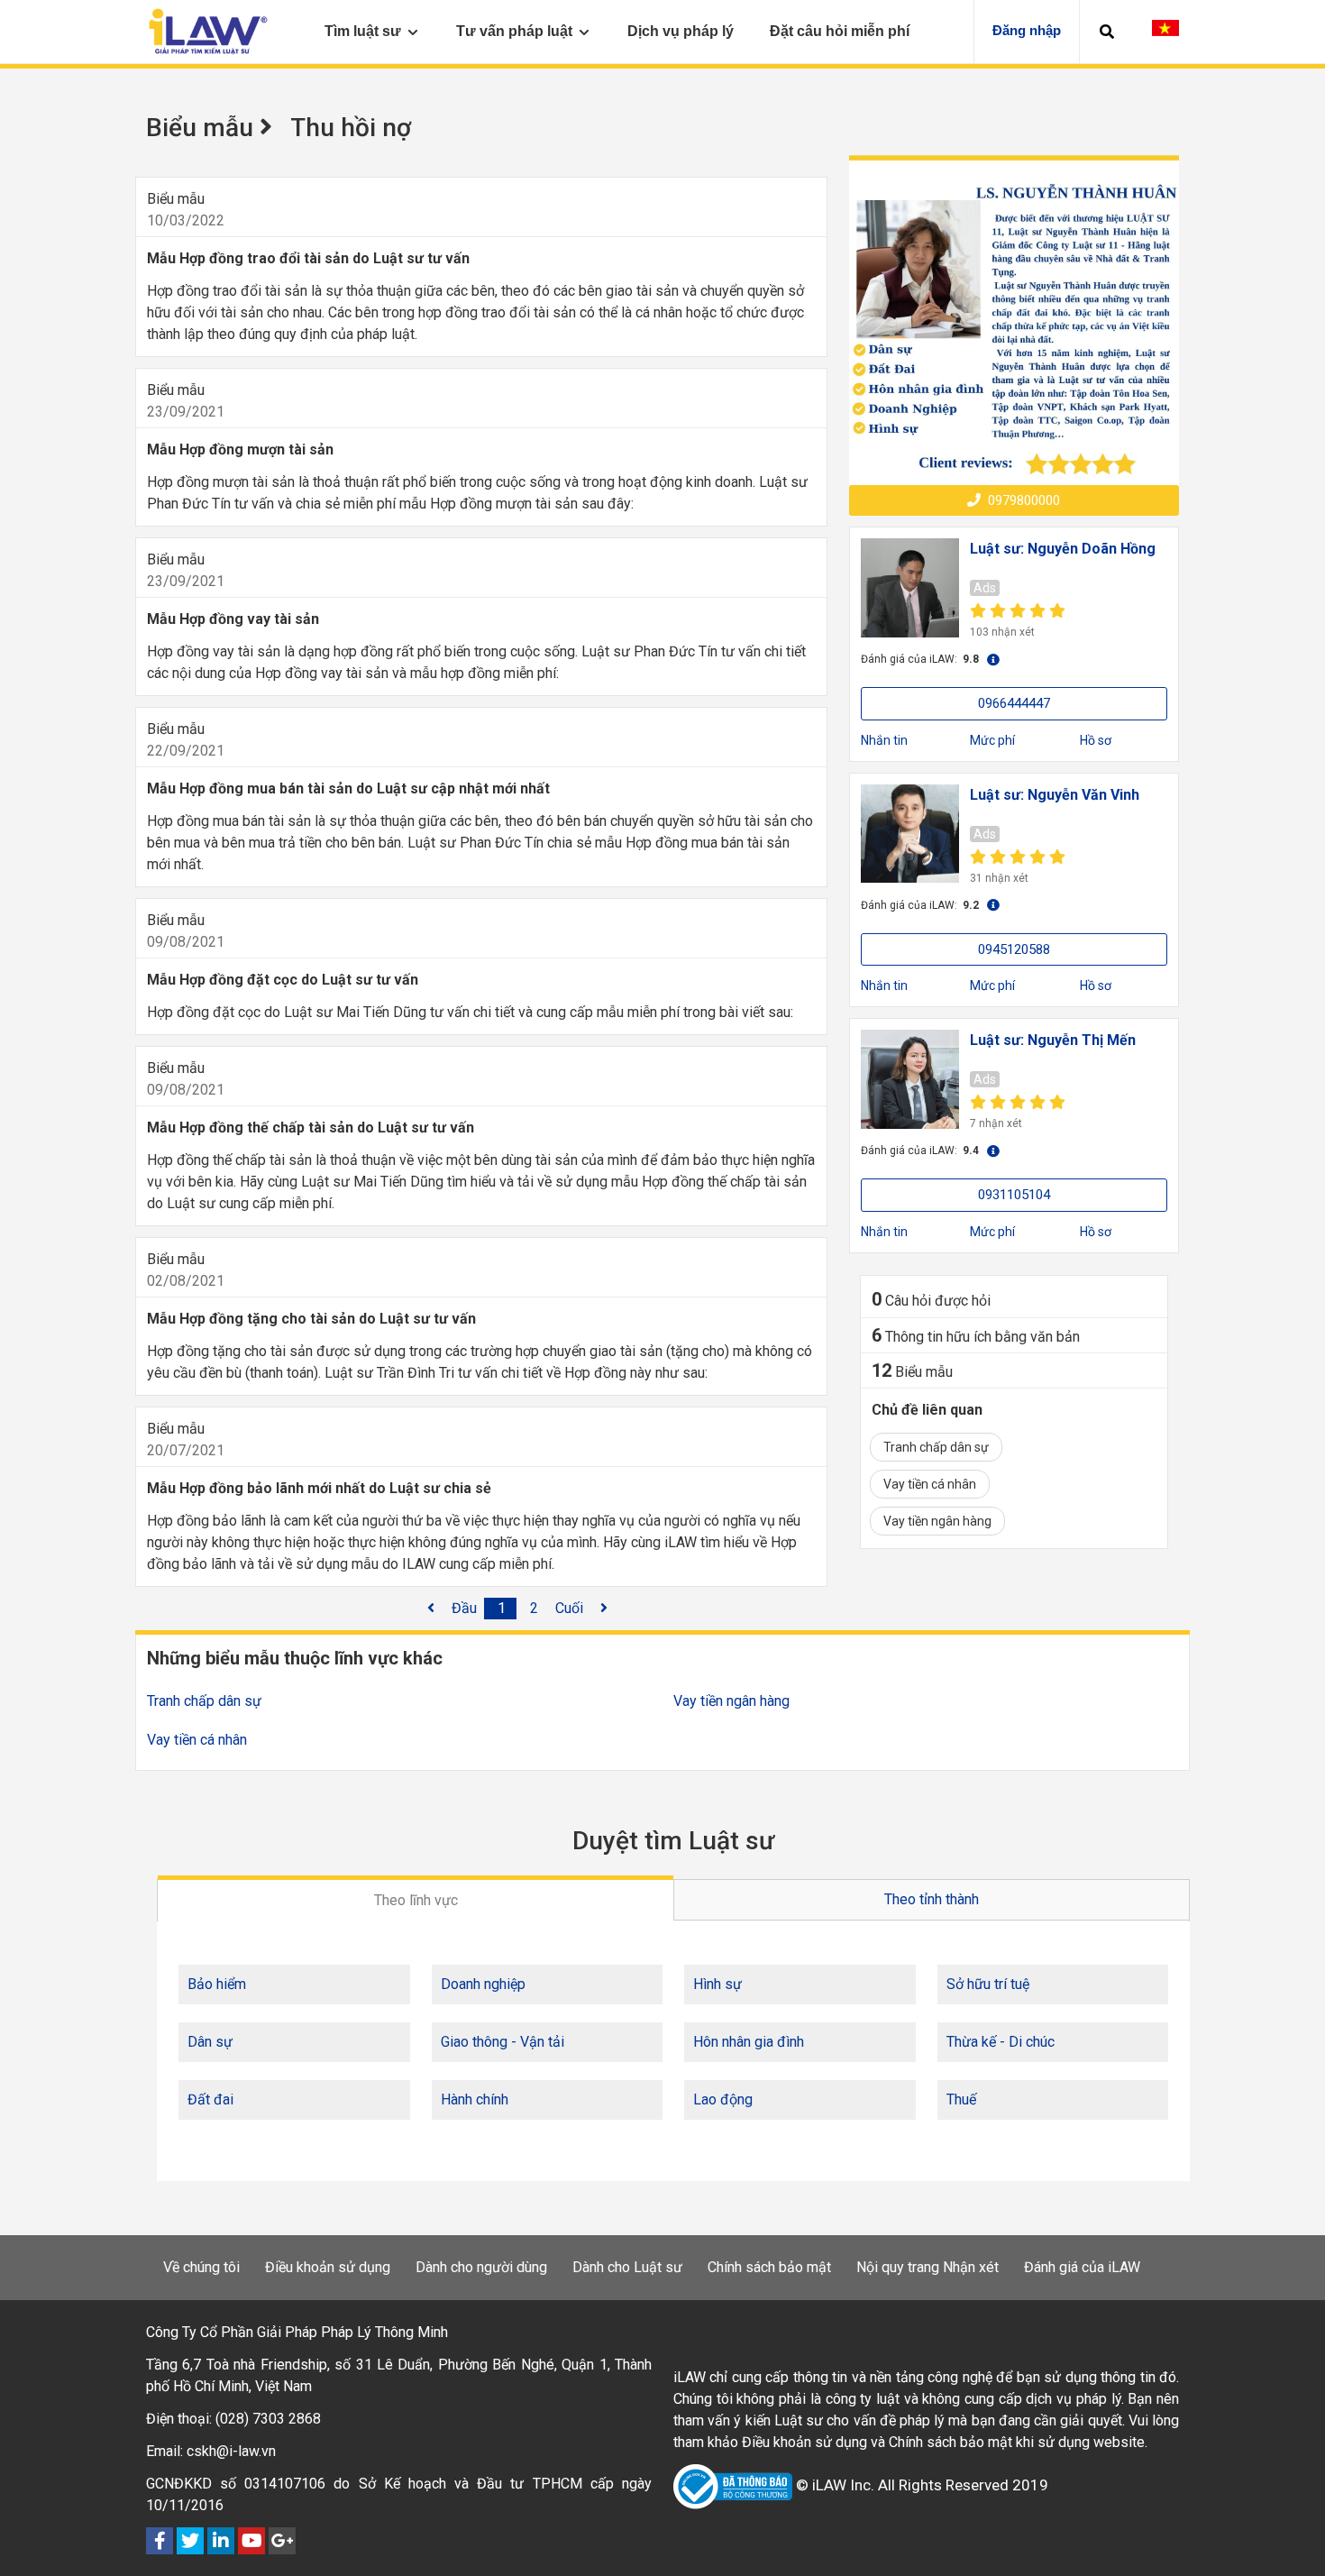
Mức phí (992, 740)
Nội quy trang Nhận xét (927, 2267)
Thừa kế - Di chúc (1001, 2042)
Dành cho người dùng (481, 2267)
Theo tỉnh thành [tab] (932, 1899)
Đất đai (210, 2099)
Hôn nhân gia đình (749, 2042)
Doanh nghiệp (483, 1984)
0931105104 (1014, 1195)
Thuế (961, 2099)
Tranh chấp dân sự (936, 1447)
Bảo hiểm (217, 1984)
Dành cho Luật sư (627, 2267)
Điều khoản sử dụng (328, 2267)
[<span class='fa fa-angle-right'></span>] (604, 1609)
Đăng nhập (1027, 30)
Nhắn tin (884, 740)
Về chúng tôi (201, 2267)
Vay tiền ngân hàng (937, 1521)
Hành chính (475, 2099)
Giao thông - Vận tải (503, 2042)
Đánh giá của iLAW (1082, 2267)
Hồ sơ (1096, 740)
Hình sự (717, 1984)
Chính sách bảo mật (769, 2267)
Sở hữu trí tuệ (988, 1984)
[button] (1107, 32)
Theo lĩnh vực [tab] (416, 1900)
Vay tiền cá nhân (930, 1484)
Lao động (723, 2099)
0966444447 (1014, 703)
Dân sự (210, 2042)
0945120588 (1014, 949)
